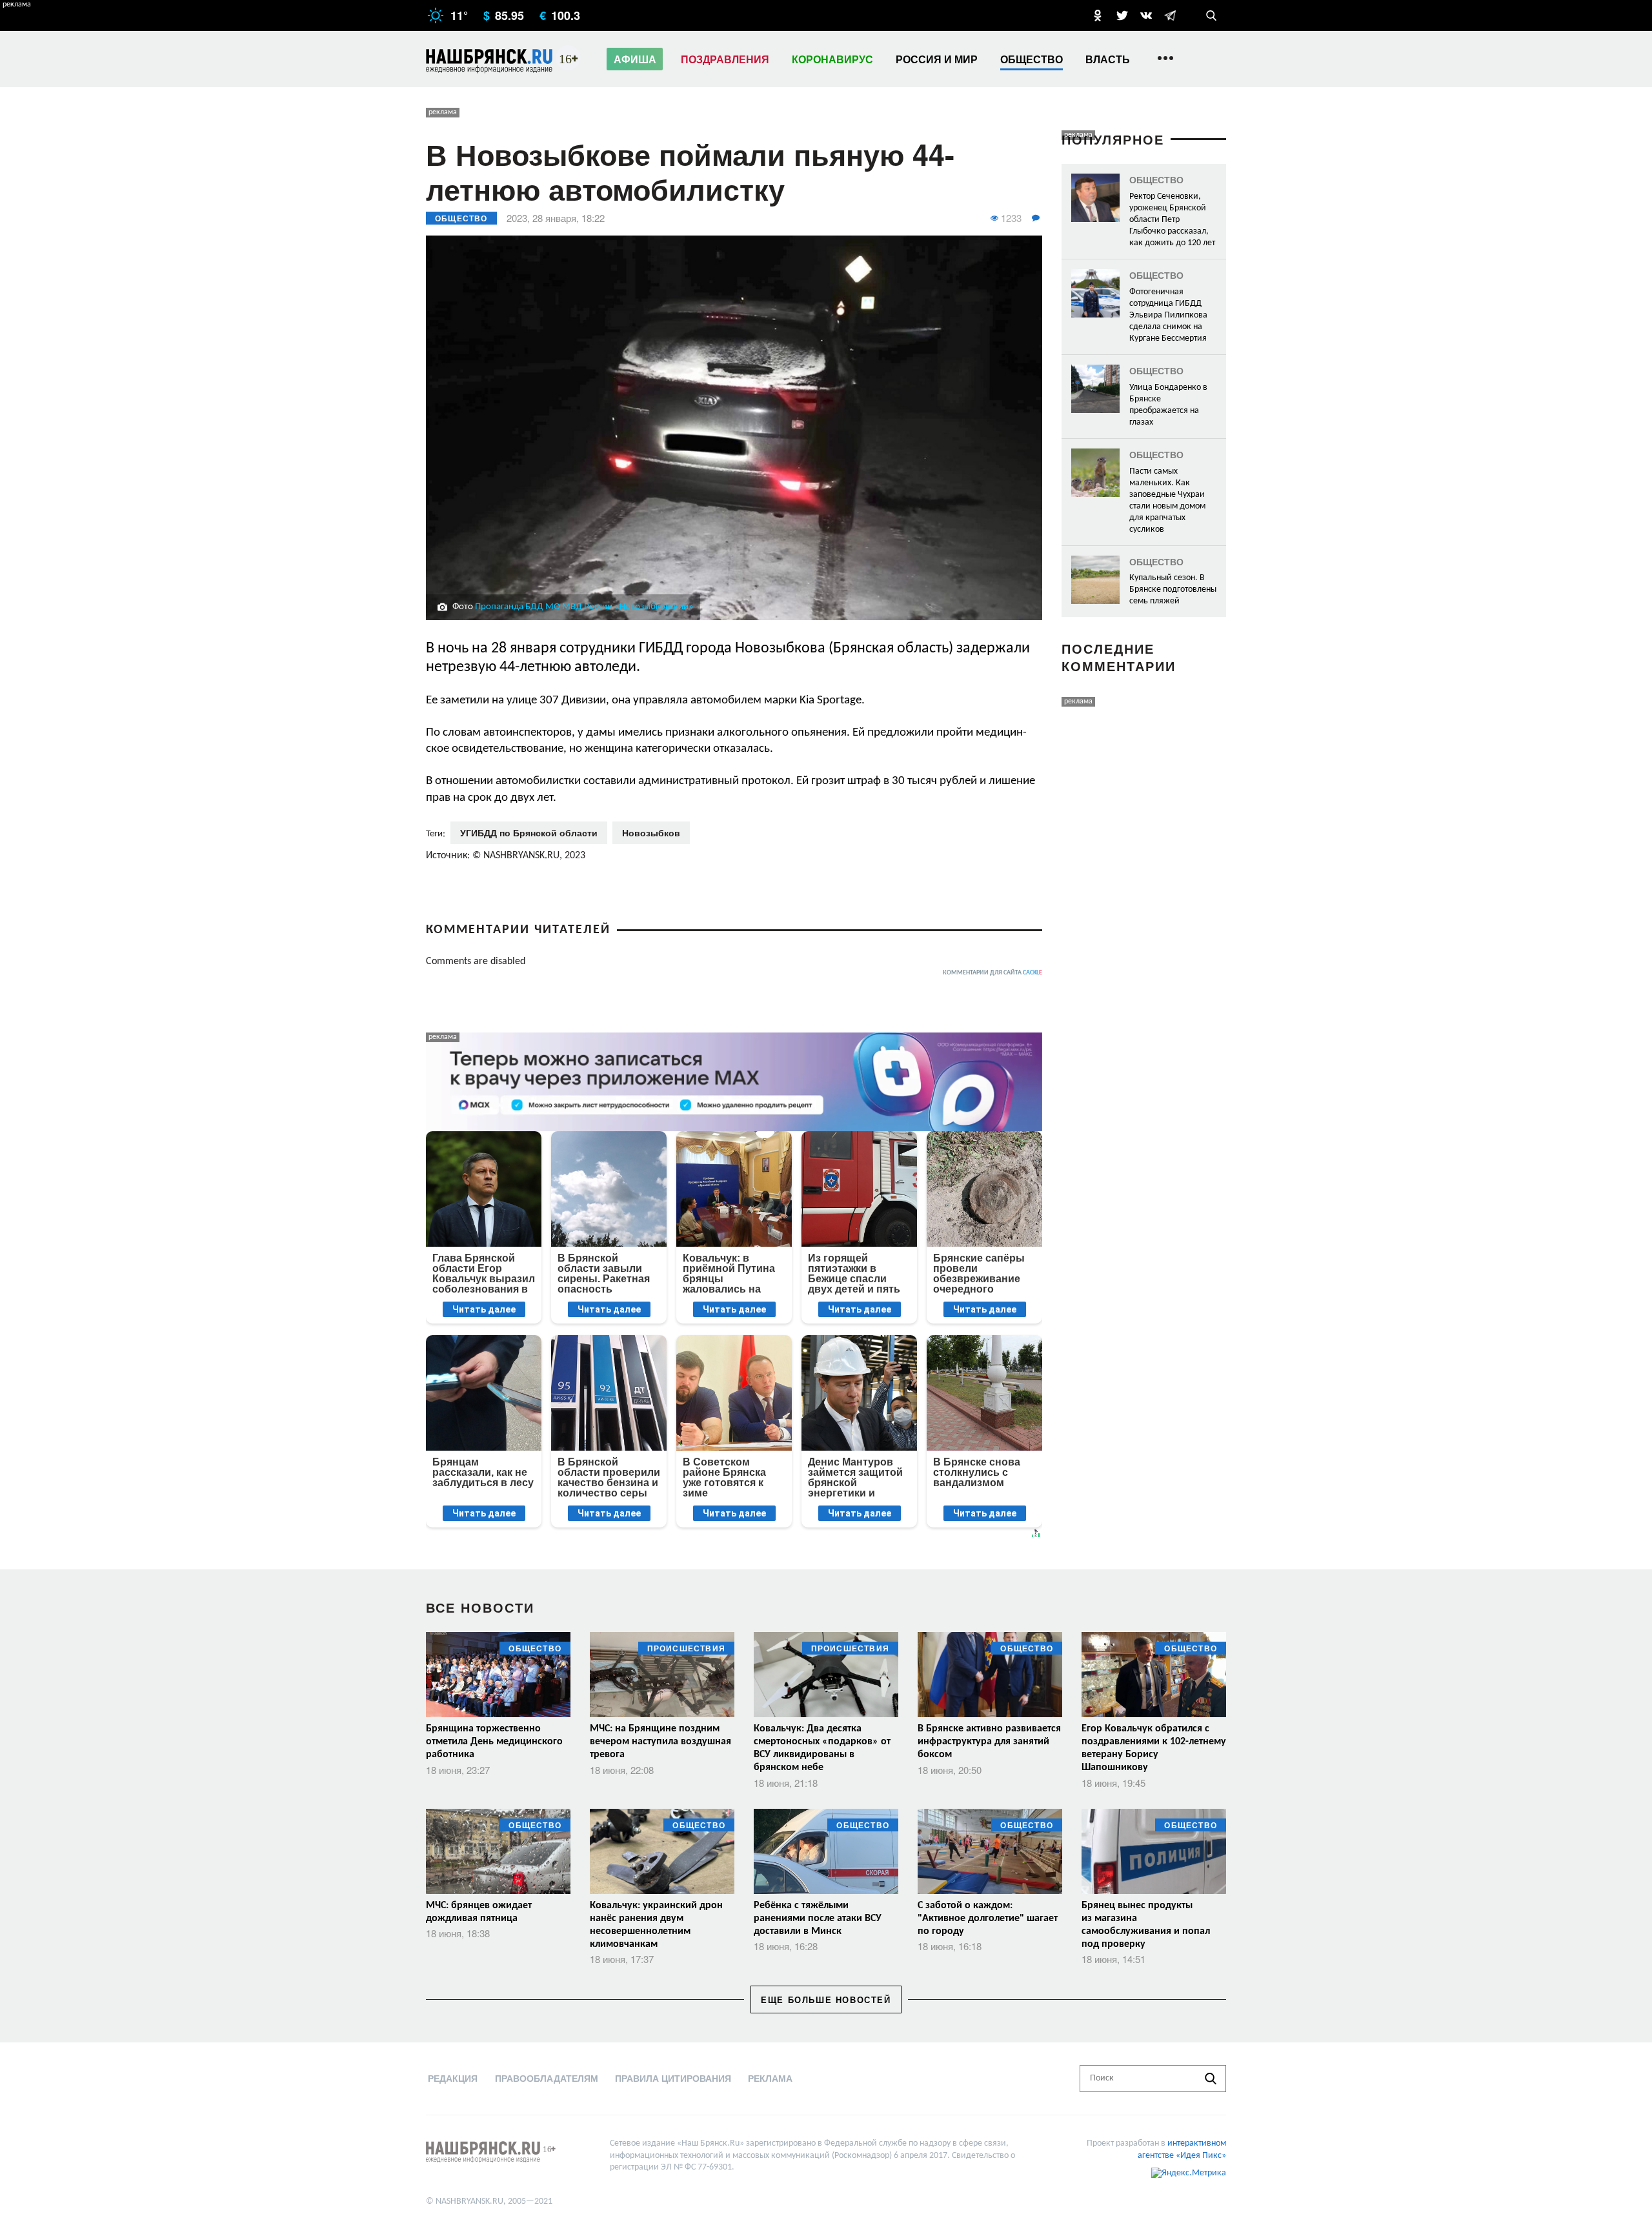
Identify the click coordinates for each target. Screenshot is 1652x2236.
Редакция (453, 2078)
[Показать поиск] (1211, 15)
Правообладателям (547, 2078)
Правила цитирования (673, 2078)
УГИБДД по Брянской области (529, 832)
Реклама (770, 2078)
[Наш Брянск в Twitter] (1122, 15)
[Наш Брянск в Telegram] (1170, 15)
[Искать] (1211, 2079)
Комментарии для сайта (992, 973)
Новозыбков (651, 832)
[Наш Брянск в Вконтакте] (1146, 15)
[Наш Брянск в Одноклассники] (1098, 15)
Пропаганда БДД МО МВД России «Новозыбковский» (584, 607)
